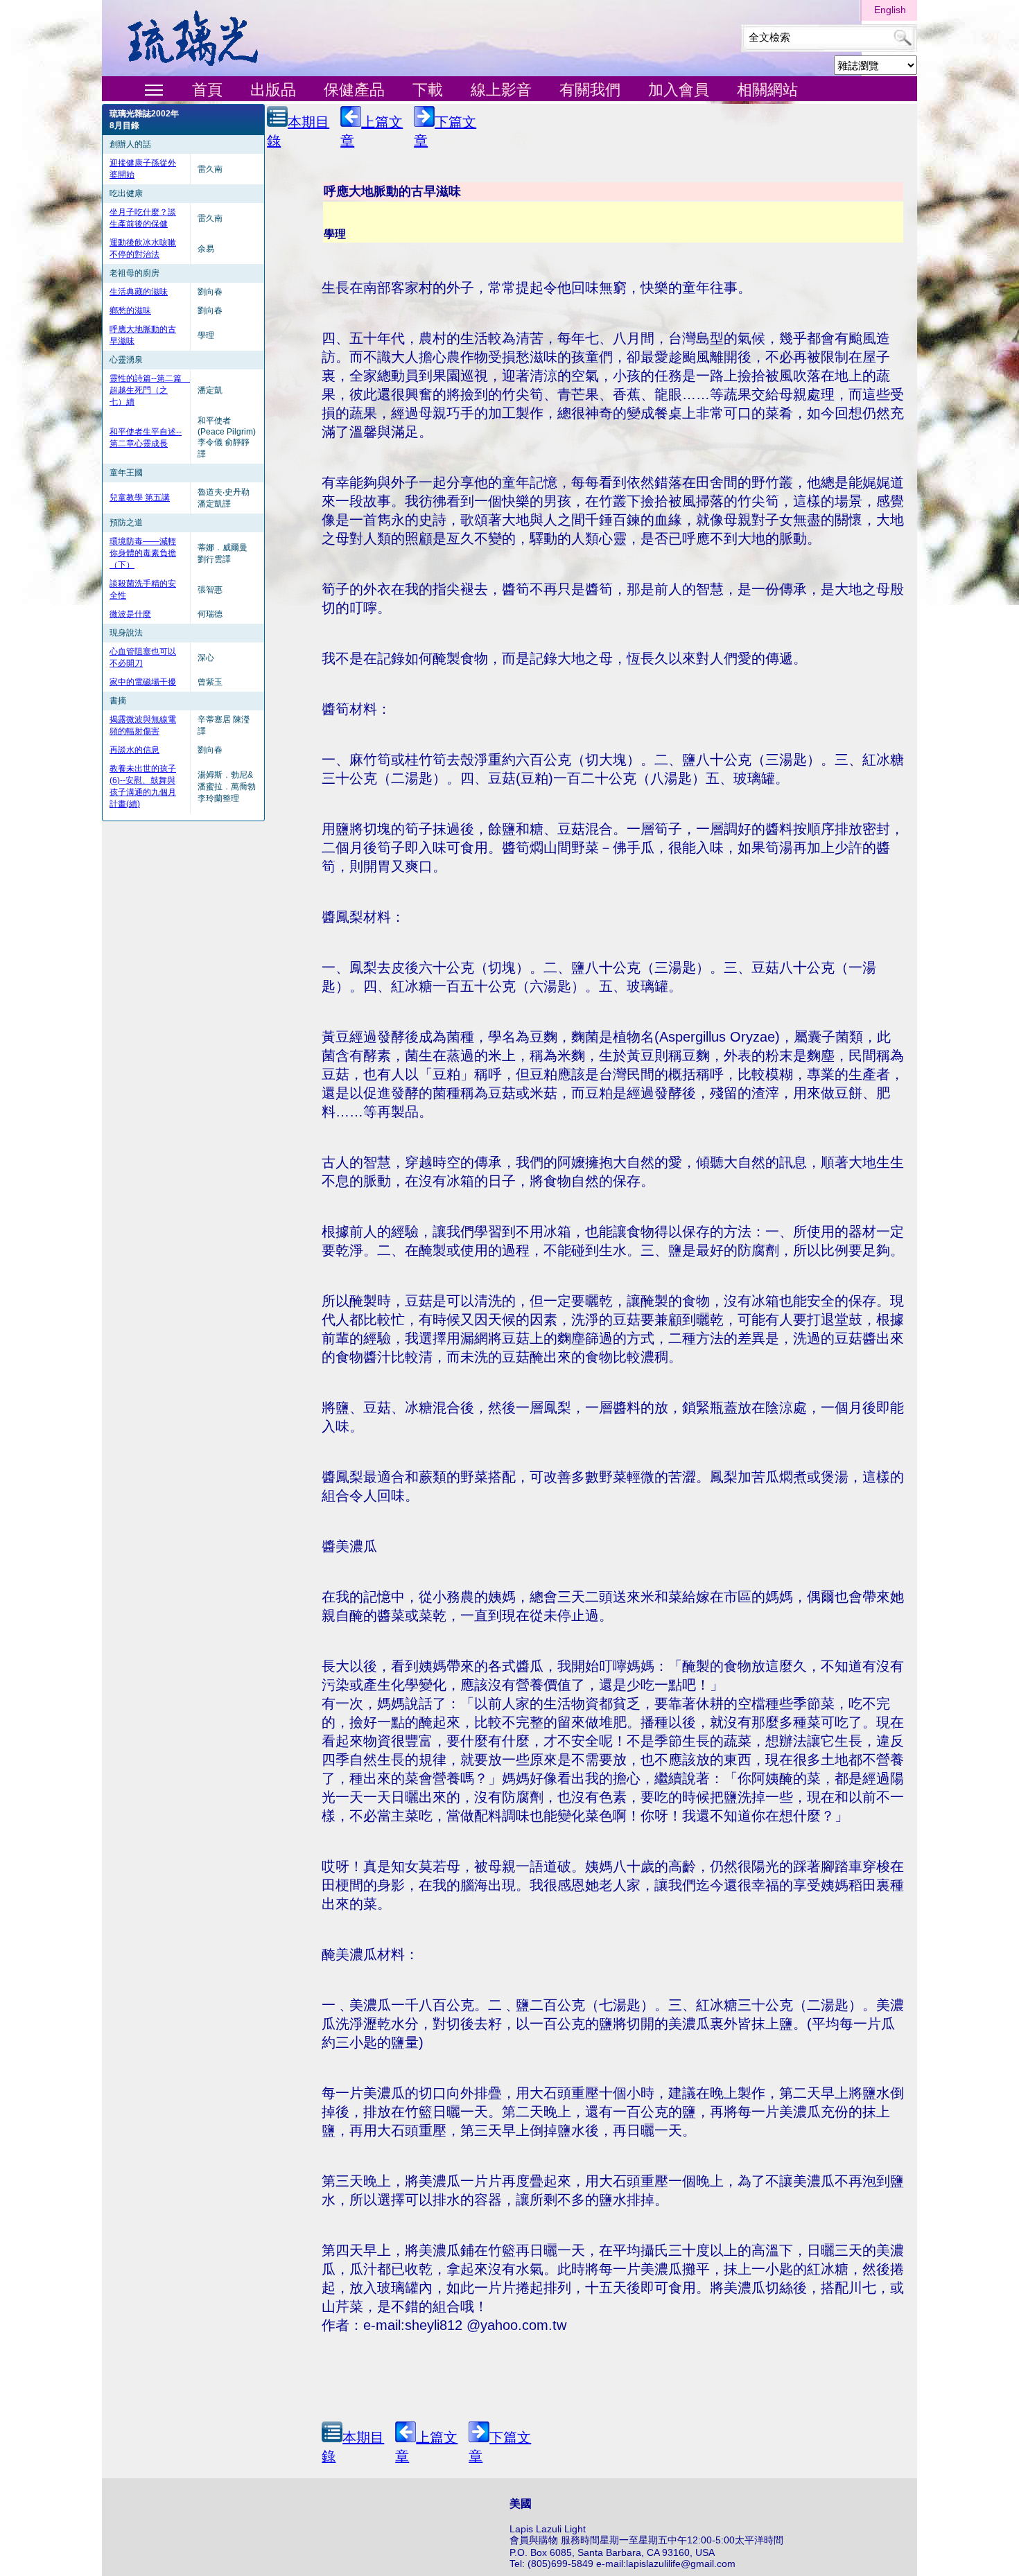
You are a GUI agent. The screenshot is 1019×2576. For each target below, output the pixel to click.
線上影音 (501, 90)
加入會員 (679, 90)
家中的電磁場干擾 (143, 682)
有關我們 (590, 90)
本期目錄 (298, 131)
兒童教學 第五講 (140, 498)
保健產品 (354, 90)
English (890, 10)
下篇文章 (445, 131)
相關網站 (767, 90)
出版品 (273, 90)
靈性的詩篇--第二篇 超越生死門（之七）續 (150, 390)
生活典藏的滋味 (139, 292)
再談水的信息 (134, 750)
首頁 (207, 90)
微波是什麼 (130, 614)
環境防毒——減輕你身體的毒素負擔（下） (143, 553)
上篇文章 (372, 131)
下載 (428, 90)
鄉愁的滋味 (130, 310)
